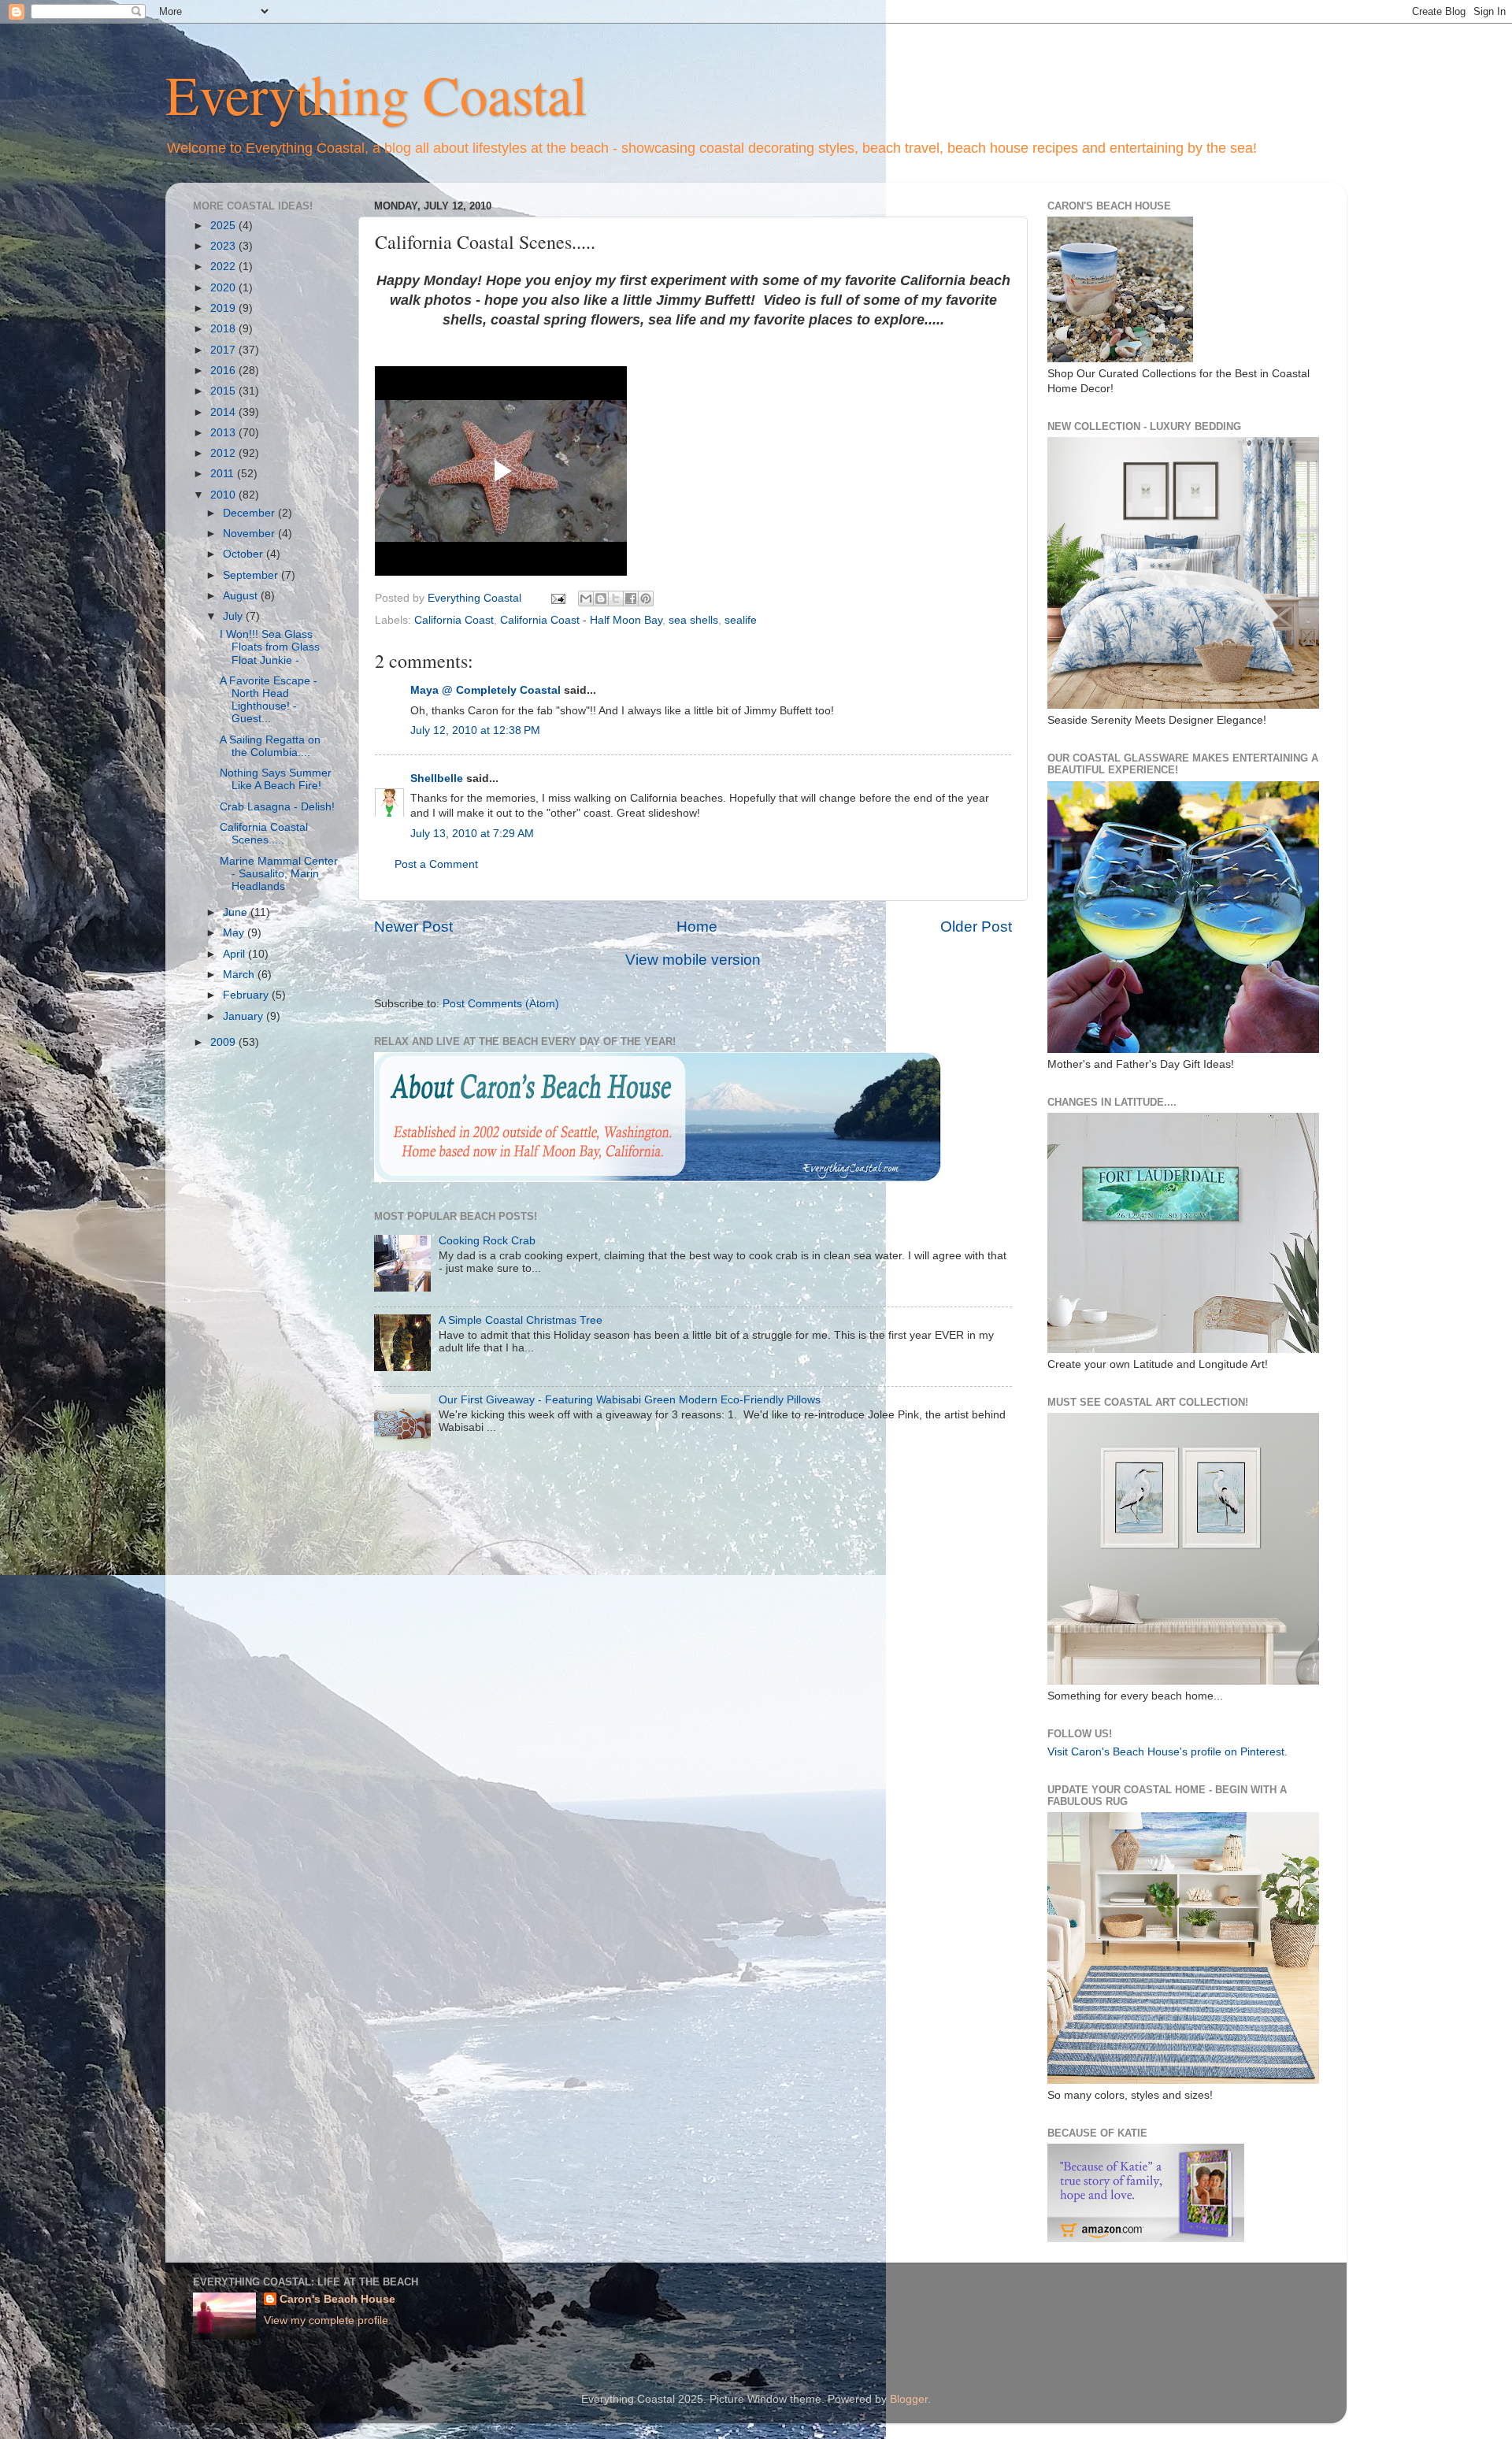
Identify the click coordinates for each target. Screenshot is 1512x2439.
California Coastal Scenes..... (264, 834)
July (234, 616)
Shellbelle (437, 778)
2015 (224, 391)
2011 (224, 474)
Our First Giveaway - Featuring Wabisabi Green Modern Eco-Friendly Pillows (630, 1400)
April (235, 954)
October (245, 554)
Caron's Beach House (337, 2299)
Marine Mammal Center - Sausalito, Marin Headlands (279, 874)
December (250, 513)
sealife (741, 620)
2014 (224, 412)
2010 (224, 495)
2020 (224, 288)
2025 (224, 226)
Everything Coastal (376, 94)
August (242, 596)
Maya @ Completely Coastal (485, 690)
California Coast (454, 620)
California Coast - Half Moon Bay (581, 620)
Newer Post (413, 927)
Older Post (976, 927)
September (252, 575)
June (237, 912)
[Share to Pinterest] (646, 599)
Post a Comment (436, 864)
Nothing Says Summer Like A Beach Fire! (276, 779)
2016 (224, 371)
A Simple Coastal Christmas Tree (521, 1320)
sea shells (693, 620)
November (250, 534)
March (240, 975)
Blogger (909, 2399)
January (245, 1016)
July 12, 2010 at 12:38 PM (475, 730)
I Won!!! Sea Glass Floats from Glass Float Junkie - (270, 647)
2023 (224, 246)
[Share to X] (616, 599)
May (235, 933)
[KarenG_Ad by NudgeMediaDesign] (1146, 2239)
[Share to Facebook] (631, 599)
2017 (224, 350)
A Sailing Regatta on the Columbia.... (270, 746)
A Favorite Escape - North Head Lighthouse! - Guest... (269, 700)
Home (697, 927)
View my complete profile (326, 2320)
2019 (224, 308)
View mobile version (693, 960)
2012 (224, 453)
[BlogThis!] (601, 599)
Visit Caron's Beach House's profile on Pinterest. (1167, 1752)
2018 (224, 329)
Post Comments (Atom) (501, 1004)
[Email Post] (557, 598)
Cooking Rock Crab (487, 1241)
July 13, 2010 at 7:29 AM (472, 834)
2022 (224, 267)
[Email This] (586, 599)
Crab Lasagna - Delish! (277, 807)
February (247, 995)
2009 (224, 1042)
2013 (224, 433)
